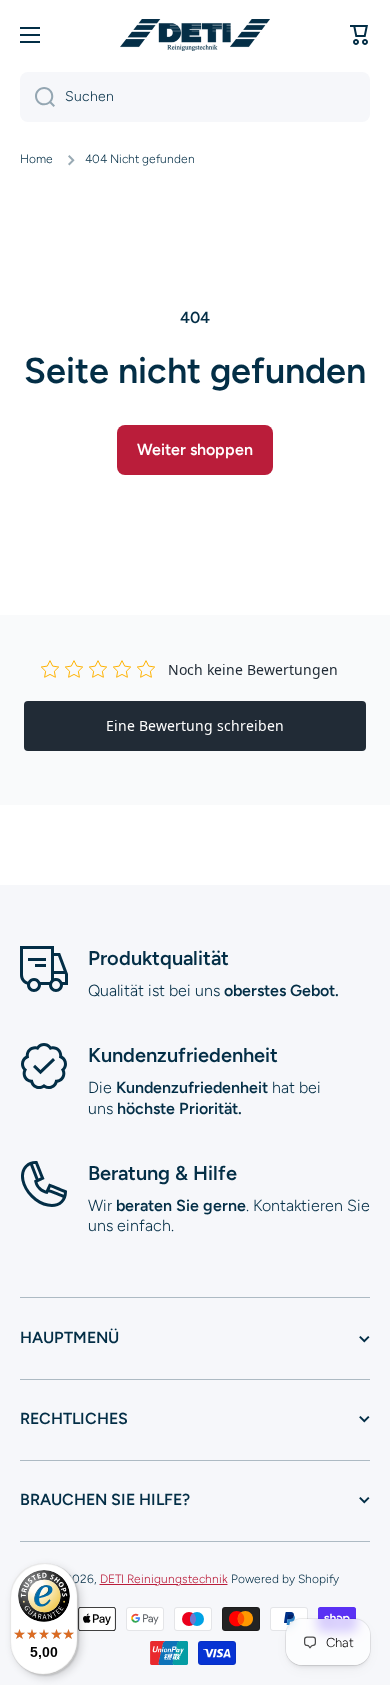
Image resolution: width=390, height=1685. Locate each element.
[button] (360, 35)
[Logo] (195, 35)
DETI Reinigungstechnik (164, 1579)
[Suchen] (37, 97)
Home (36, 159)
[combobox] (195, 97)
